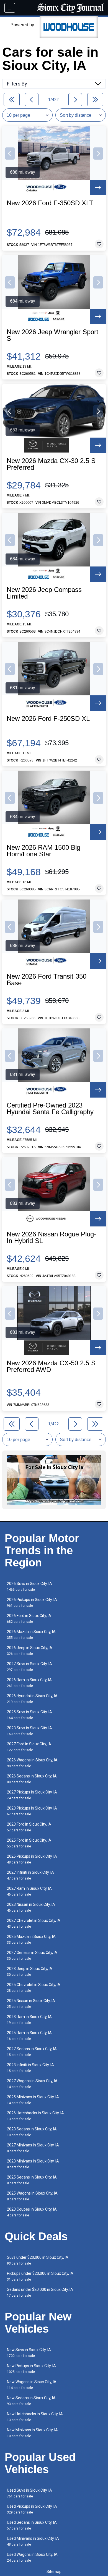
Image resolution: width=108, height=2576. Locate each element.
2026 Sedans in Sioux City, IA (32, 1779)
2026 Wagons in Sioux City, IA (32, 1763)
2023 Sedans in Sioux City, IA (32, 2132)
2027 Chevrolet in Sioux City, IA (34, 1923)
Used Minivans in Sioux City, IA (33, 2541)
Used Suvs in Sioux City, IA (29, 2493)
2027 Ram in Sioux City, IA (29, 1891)
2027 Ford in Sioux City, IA (29, 1747)
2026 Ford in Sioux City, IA (29, 1619)
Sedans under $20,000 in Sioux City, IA (40, 2292)
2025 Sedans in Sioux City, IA (32, 2180)
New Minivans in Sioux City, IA (32, 2433)
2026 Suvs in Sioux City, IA (29, 1586)
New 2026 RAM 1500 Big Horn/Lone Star (43, 851)
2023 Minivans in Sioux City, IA (33, 2164)
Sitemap (54, 2572)
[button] (10, 154)
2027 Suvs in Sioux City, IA (29, 1667)
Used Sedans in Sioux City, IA (32, 2525)
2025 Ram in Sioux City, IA (29, 2036)
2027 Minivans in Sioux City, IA (33, 2148)
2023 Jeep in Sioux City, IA (30, 1971)
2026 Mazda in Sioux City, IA (31, 1635)
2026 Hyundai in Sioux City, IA (32, 1699)
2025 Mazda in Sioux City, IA (31, 1939)
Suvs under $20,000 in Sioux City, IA (38, 2260)
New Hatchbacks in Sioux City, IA (35, 2417)
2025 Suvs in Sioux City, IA (29, 1715)
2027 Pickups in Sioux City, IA (32, 1795)
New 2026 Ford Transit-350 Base (47, 980)
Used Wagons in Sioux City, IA (32, 2557)
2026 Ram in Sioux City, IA (29, 1683)
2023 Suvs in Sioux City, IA (29, 1731)
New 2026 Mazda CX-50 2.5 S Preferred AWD (51, 1366)
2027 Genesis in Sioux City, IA (32, 1955)
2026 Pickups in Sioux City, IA (32, 1602)
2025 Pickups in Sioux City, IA (32, 1859)
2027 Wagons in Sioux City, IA (32, 2084)
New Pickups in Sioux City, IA (31, 2369)
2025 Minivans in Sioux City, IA (33, 2100)
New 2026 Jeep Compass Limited (44, 593)
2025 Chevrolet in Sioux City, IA (34, 1988)
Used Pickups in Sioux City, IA (32, 2509)
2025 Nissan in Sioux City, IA (31, 2004)
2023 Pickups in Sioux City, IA (32, 1811)
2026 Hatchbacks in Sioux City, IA (35, 2116)
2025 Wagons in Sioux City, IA (32, 2196)
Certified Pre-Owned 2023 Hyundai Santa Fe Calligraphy (50, 1109)
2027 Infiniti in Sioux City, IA (30, 1875)
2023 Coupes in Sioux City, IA (32, 2212)
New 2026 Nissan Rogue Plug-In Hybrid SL (51, 1238)
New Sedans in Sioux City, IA (31, 2401)
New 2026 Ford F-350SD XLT (50, 203)
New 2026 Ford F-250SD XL (48, 719)
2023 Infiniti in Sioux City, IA (30, 2068)
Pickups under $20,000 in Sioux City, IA (40, 2276)
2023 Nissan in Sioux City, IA (31, 1907)
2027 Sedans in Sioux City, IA (32, 2052)
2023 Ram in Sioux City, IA (29, 2020)
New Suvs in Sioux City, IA (29, 2353)
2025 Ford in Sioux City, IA (29, 1843)
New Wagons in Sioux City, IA (32, 2385)
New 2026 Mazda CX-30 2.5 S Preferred (51, 464)
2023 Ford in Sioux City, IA (29, 1827)
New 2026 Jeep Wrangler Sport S (52, 335)
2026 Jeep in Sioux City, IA (30, 1651)
